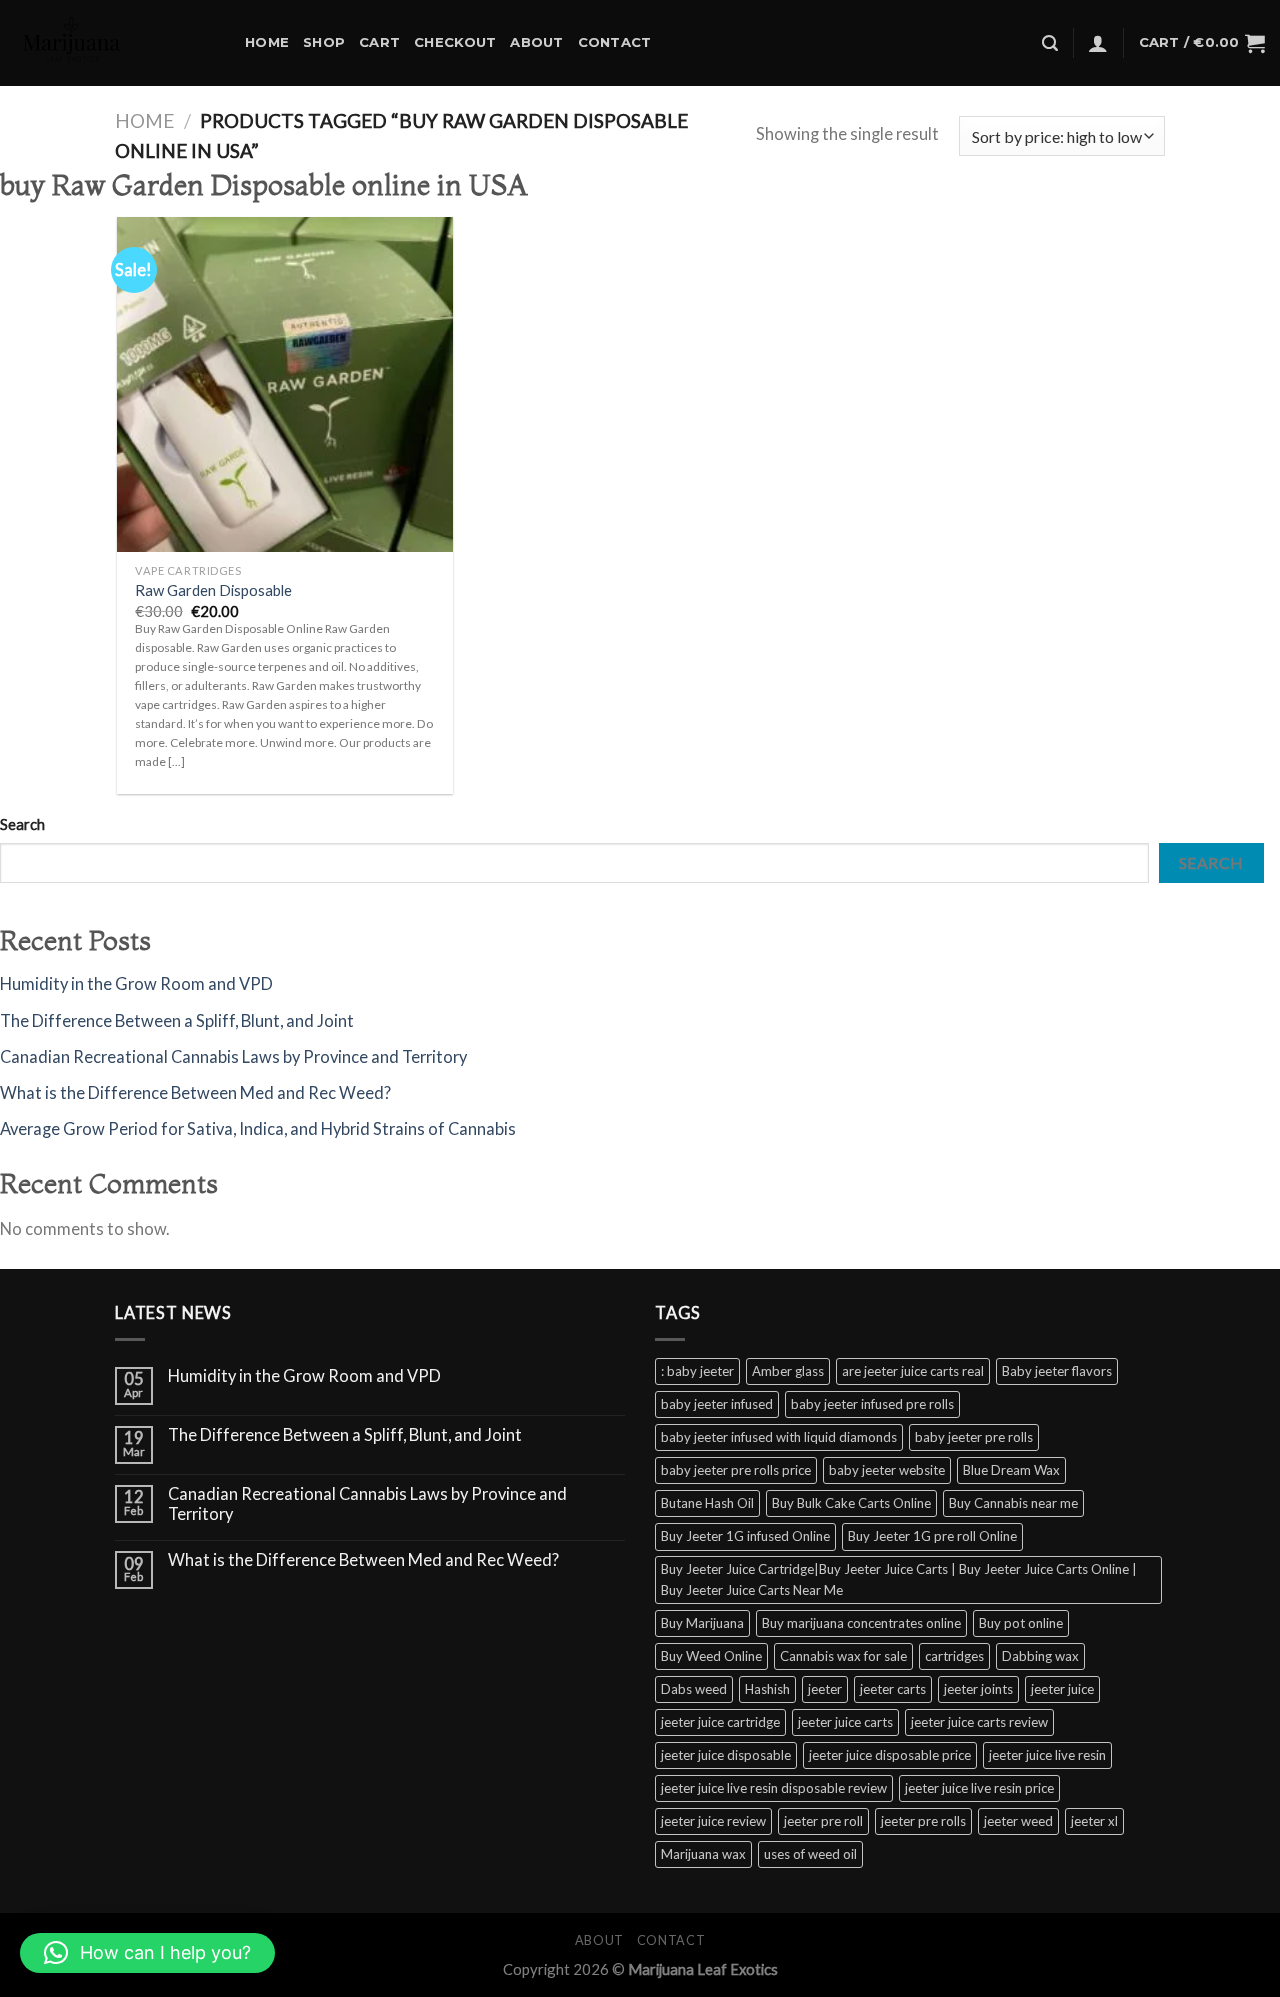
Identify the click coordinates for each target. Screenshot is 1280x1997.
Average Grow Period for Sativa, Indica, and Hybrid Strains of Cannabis (258, 1129)
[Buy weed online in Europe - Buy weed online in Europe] (115, 43)
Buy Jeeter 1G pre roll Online (932, 1536)
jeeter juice (1062, 1689)
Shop (324, 42)
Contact (615, 42)
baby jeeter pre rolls (974, 1437)
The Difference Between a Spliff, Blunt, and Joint (177, 1021)
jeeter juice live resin (1047, 1755)
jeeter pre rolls (923, 1821)
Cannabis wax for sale (843, 1656)
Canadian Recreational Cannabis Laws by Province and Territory (233, 1057)
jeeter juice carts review (979, 1722)
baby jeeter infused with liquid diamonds (779, 1437)
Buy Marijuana (702, 1623)
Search (22, 824)
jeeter (825, 1689)
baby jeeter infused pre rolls (872, 1404)
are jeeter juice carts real (913, 1371)
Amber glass (788, 1371)
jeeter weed (1018, 1821)
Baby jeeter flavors (1057, 1371)
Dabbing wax (1040, 1656)
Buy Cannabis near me (1013, 1503)
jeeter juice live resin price (979, 1788)
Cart (379, 42)
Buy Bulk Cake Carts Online (851, 1503)
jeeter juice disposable (726, 1755)
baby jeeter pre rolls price (736, 1470)
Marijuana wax (703, 1854)
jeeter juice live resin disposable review (774, 1788)
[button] (147, 1953)
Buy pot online (1021, 1623)
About (536, 42)
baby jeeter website (887, 1470)
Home (267, 42)
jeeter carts (893, 1689)
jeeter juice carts (845, 1722)
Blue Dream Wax (1011, 1470)
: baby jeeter (697, 1371)
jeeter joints (978, 1689)
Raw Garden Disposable (213, 590)
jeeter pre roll (823, 1821)
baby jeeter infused (717, 1404)
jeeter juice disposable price (890, 1755)
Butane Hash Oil (707, 1503)
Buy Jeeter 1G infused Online (745, 1536)
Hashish (767, 1689)
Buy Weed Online (711, 1656)
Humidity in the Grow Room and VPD (136, 984)
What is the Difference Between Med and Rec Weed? (195, 1093)
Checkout (455, 42)
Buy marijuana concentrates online (861, 1623)
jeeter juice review (713, 1821)
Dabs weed (694, 1689)
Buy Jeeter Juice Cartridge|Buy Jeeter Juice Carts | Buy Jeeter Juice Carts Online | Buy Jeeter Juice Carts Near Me (899, 1579)
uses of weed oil (810, 1854)
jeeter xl (1094, 1821)
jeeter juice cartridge (720, 1722)
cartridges (954, 1656)
